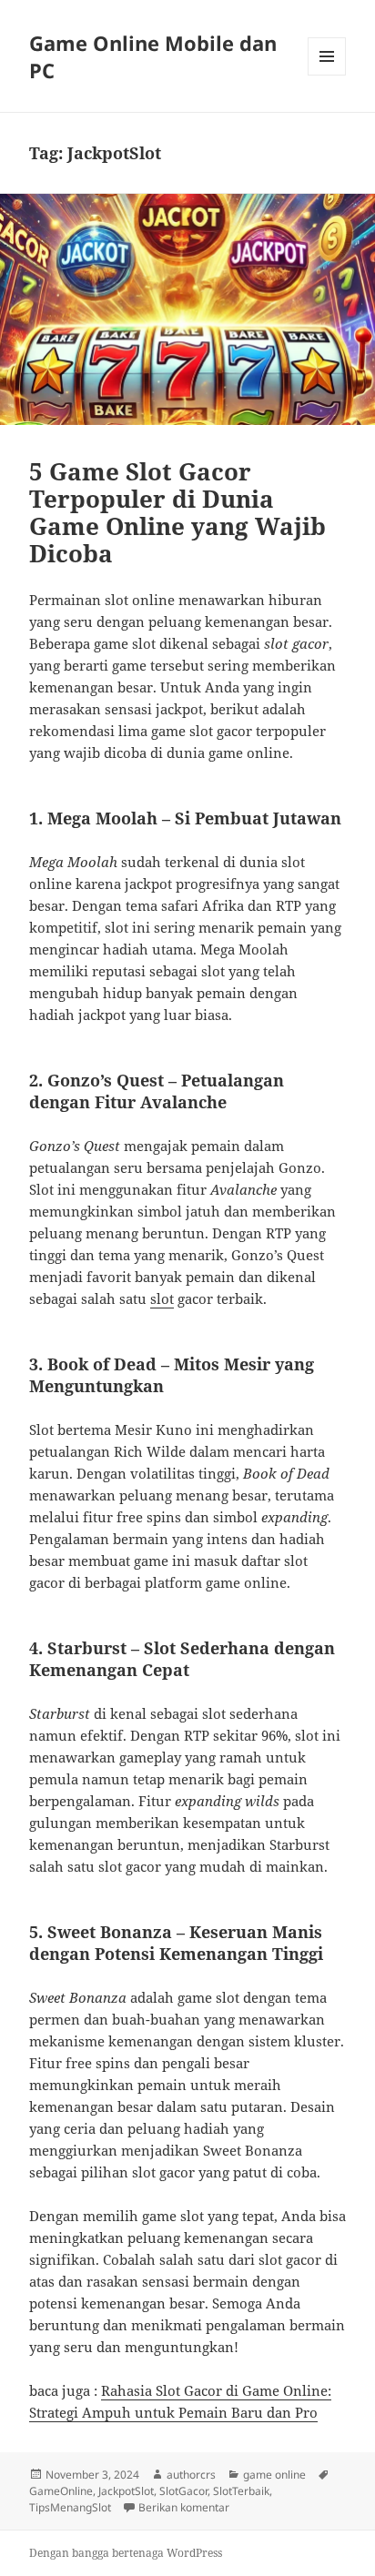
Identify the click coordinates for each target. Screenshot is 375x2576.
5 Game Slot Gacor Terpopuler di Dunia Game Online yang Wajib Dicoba (177, 512)
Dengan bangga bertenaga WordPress (126, 2553)
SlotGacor (183, 2491)
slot (162, 1298)
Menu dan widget (327, 75)
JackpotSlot (126, 2491)
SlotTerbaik (241, 2491)
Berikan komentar (184, 2507)
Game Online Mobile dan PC (153, 56)
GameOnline (61, 2491)
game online (274, 2475)
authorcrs (191, 2475)
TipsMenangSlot (70, 2507)
